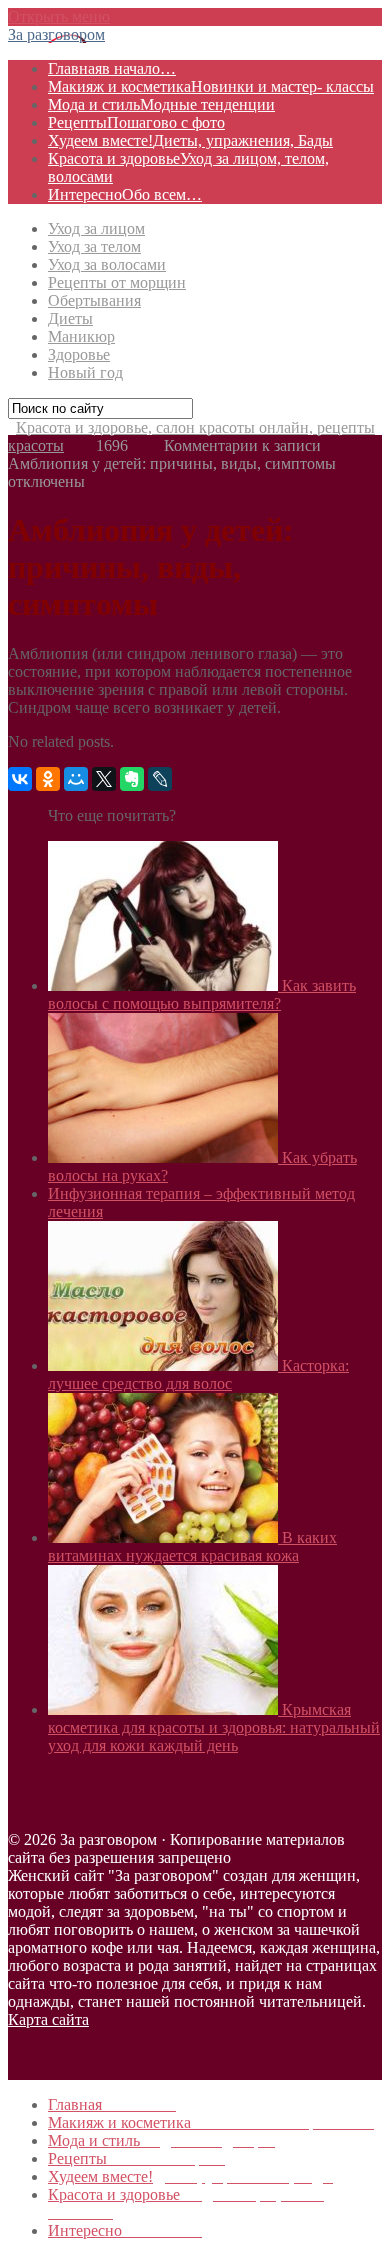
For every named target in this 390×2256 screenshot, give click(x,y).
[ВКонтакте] (20, 779)
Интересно (125, 194)
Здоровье (79, 354)
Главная (112, 68)
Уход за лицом (96, 228)
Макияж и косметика (211, 86)
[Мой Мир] (76, 779)
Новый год (85, 372)
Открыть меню (59, 16)
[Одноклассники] (48, 779)
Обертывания (94, 300)
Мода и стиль (161, 104)
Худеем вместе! (190, 140)
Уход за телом (94, 246)
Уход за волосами (107, 264)
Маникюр (81, 336)
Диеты (70, 318)
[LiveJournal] (160, 779)
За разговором (56, 34)
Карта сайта (48, 2019)
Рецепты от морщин (117, 282)
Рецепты (136, 122)
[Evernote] (132, 779)
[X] (104, 779)
